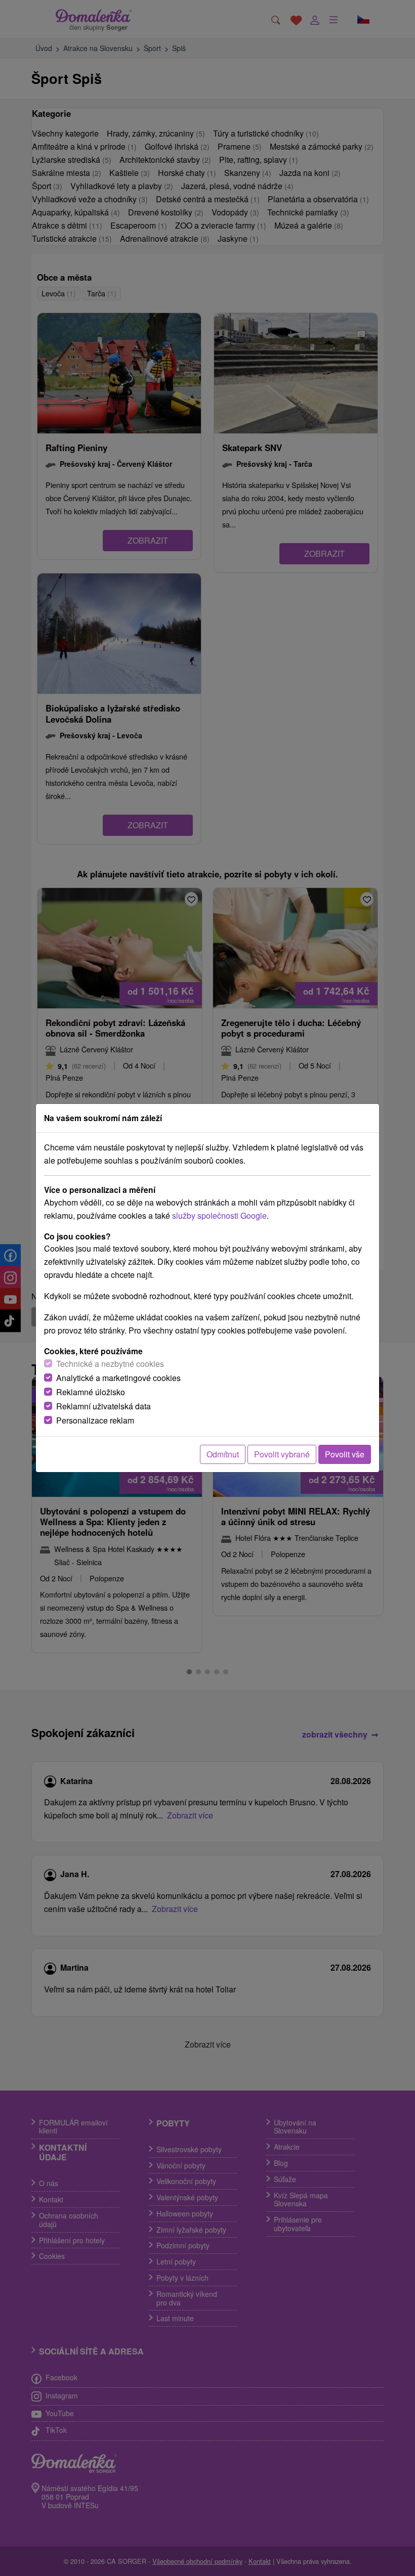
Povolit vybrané (282, 1454)
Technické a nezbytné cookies (110, 1364)
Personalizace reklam (95, 1420)
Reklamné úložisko (91, 1392)
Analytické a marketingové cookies (118, 1378)
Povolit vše (345, 1454)
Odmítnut (223, 1454)
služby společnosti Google (219, 1215)
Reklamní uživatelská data (103, 1406)
